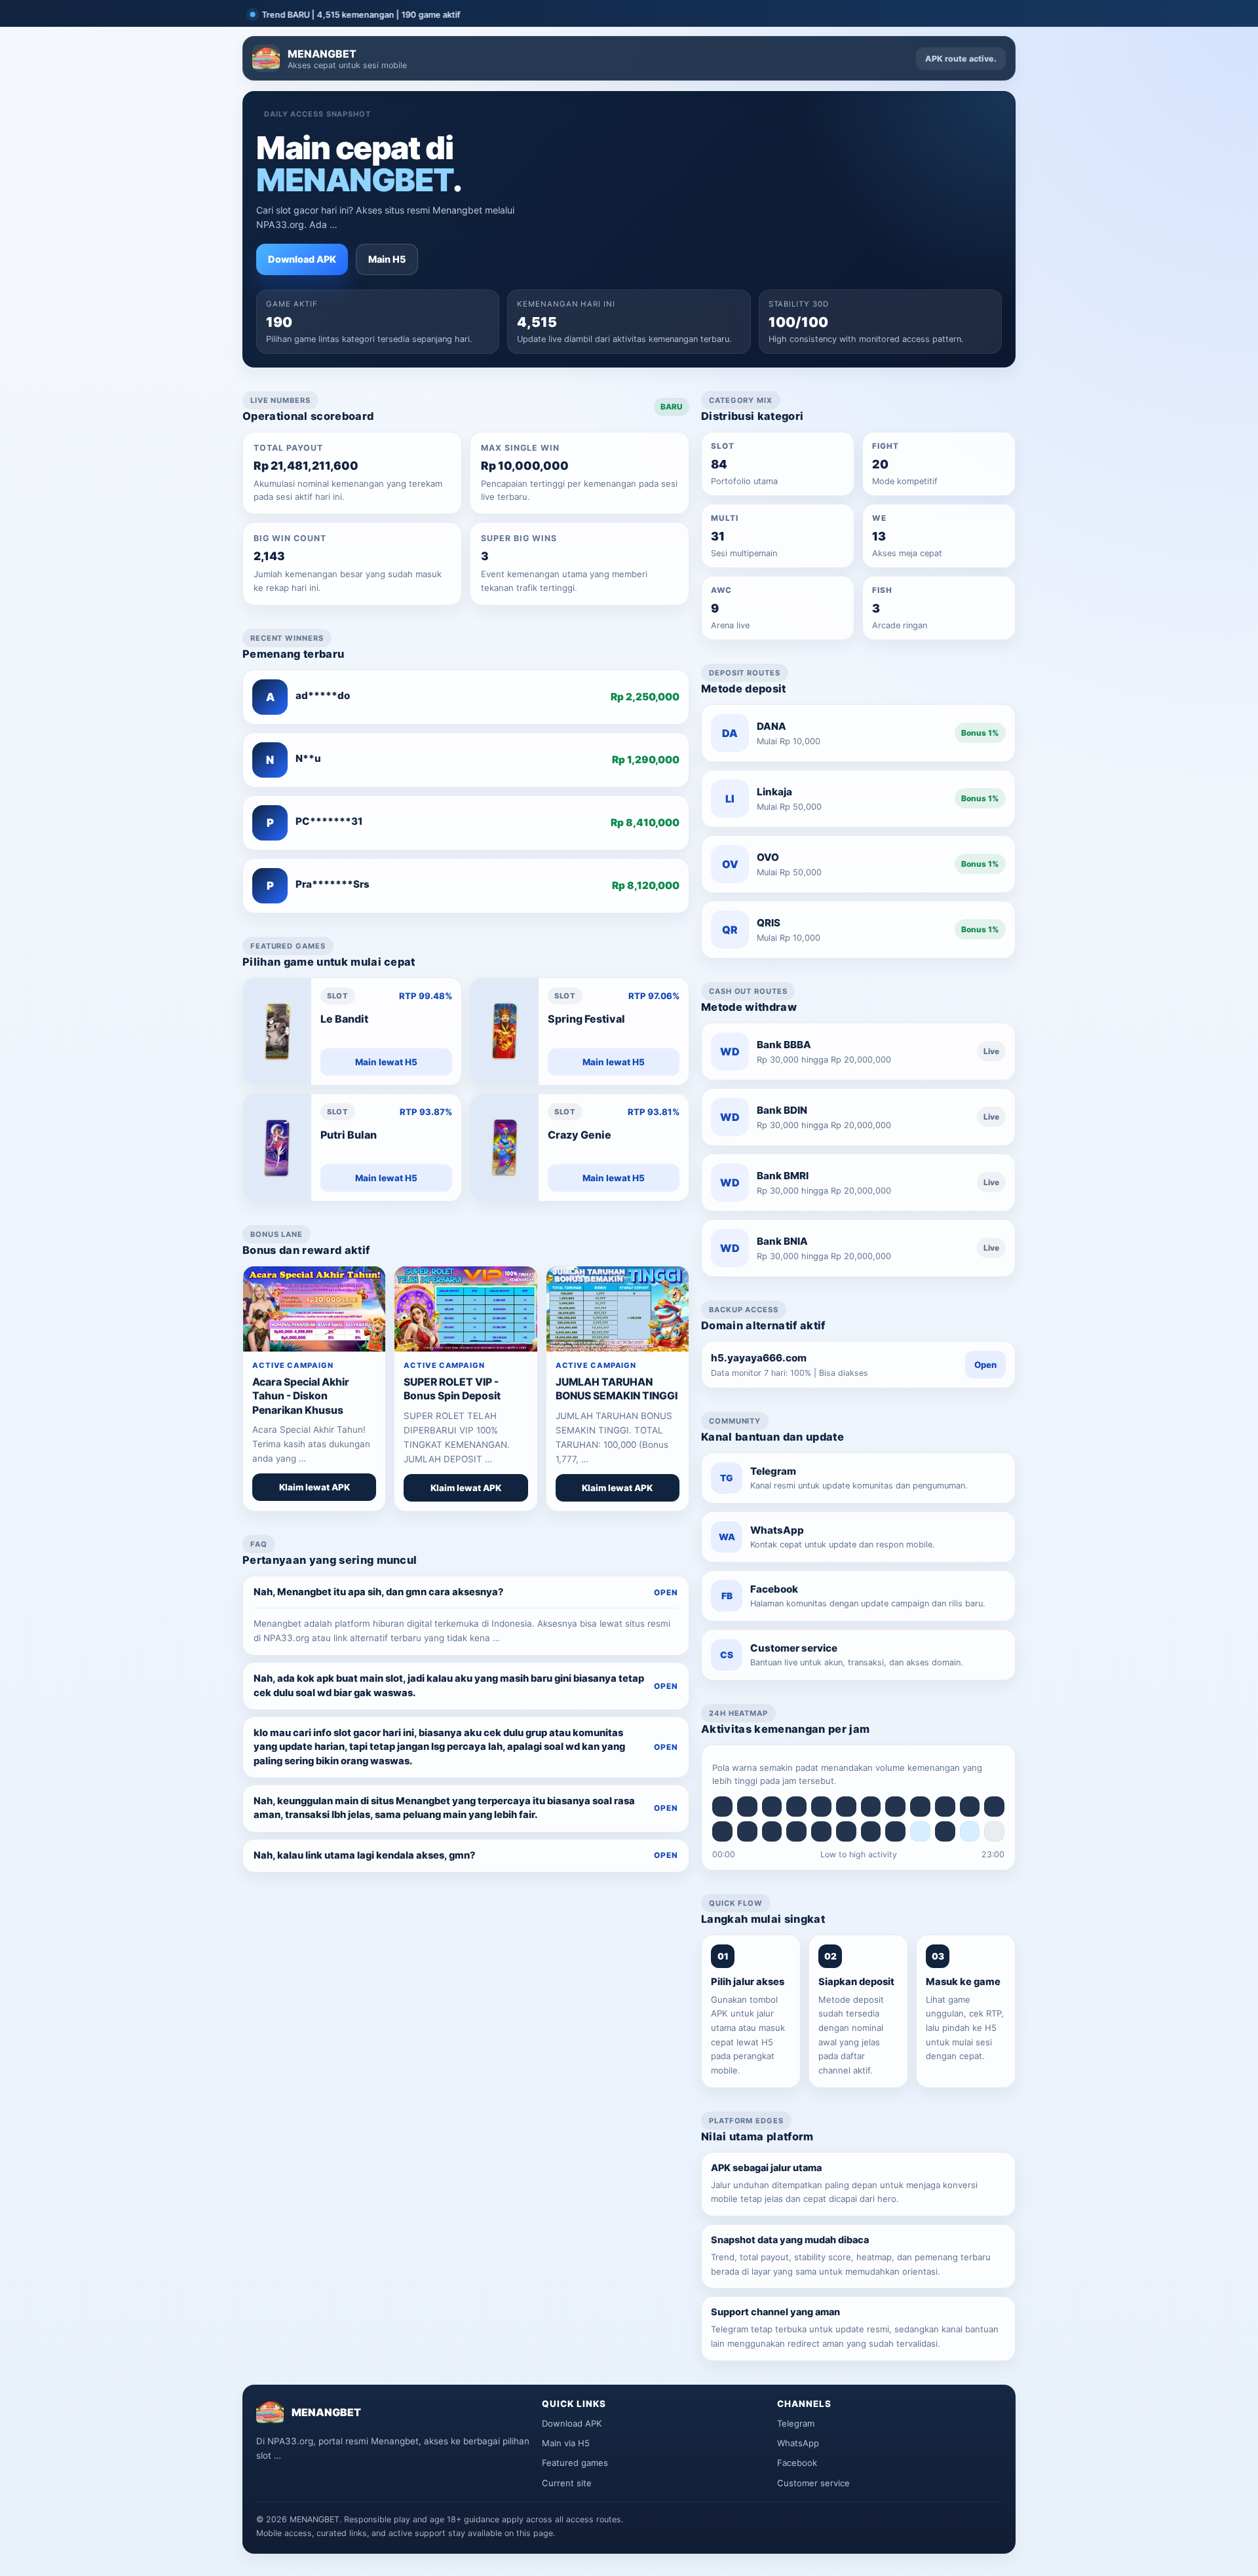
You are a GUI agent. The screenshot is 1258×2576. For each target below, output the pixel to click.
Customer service (813, 2483)
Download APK (302, 259)
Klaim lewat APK (314, 1487)
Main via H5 (566, 2443)
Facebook (797, 2463)
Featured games (575, 2463)
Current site (567, 2483)
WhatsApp (798, 2443)
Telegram (796, 2423)
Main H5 (387, 259)
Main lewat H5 (386, 1062)
